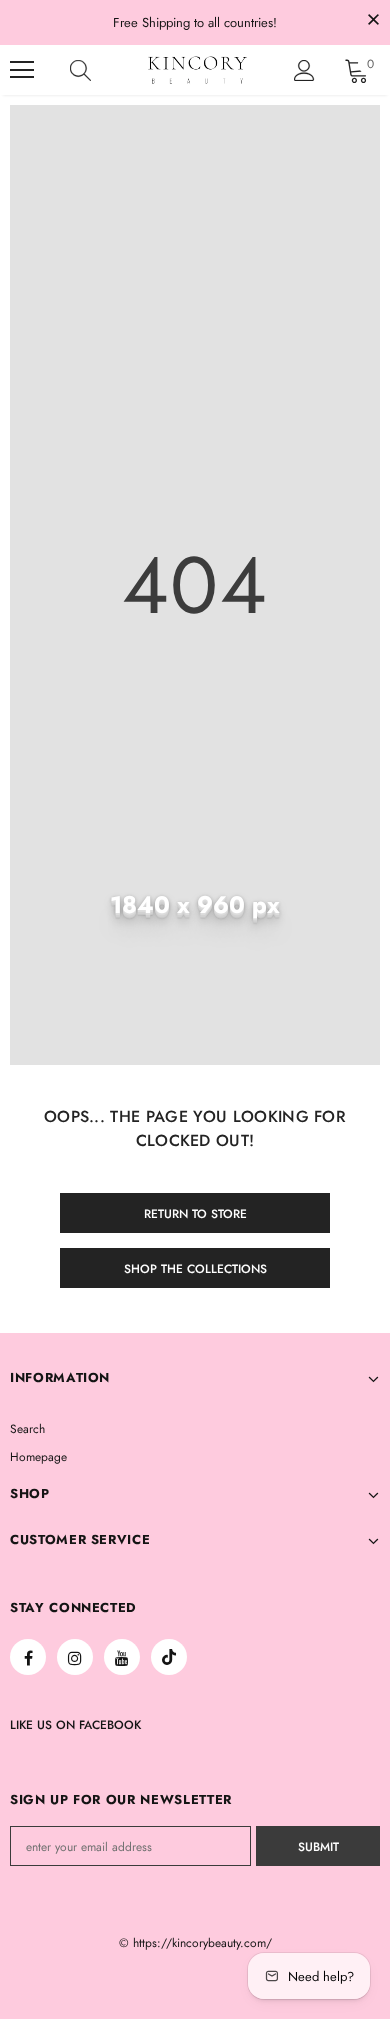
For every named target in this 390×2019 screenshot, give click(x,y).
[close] (373, 21)
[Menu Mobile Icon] (22, 70)
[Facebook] (28, 1657)
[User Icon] (304, 70)
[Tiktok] (169, 1657)
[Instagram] (75, 1657)
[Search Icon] (100, 70)
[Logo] (197, 70)
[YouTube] (122, 1657)
